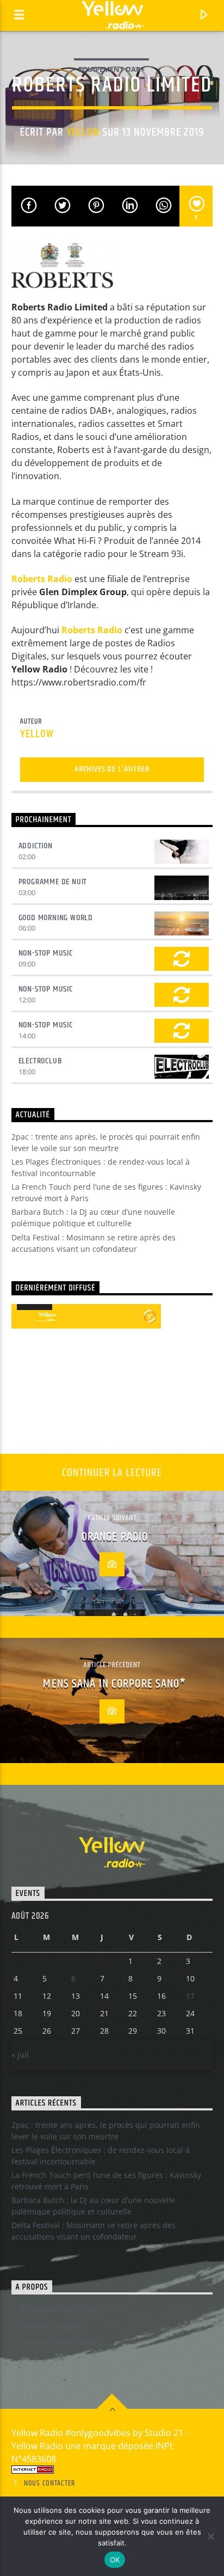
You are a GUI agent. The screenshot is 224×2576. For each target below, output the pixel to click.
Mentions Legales (51, 2326)
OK (115, 2560)
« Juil (20, 2055)
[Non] (210, 2536)
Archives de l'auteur (112, 769)
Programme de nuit (53, 882)
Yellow (83, 132)
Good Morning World (56, 918)
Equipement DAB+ (111, 69)
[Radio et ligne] (150, 1316)
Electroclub (41, 1061)
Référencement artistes (62, 2309)
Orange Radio (115, 1537)
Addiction (36, 846)
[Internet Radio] (112, 2470)
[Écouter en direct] (23, 1317)
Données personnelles (60, 2343)
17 (190, 1996)
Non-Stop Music (46, 953)
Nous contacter (50, 2483)
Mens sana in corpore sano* (114, 1684)
